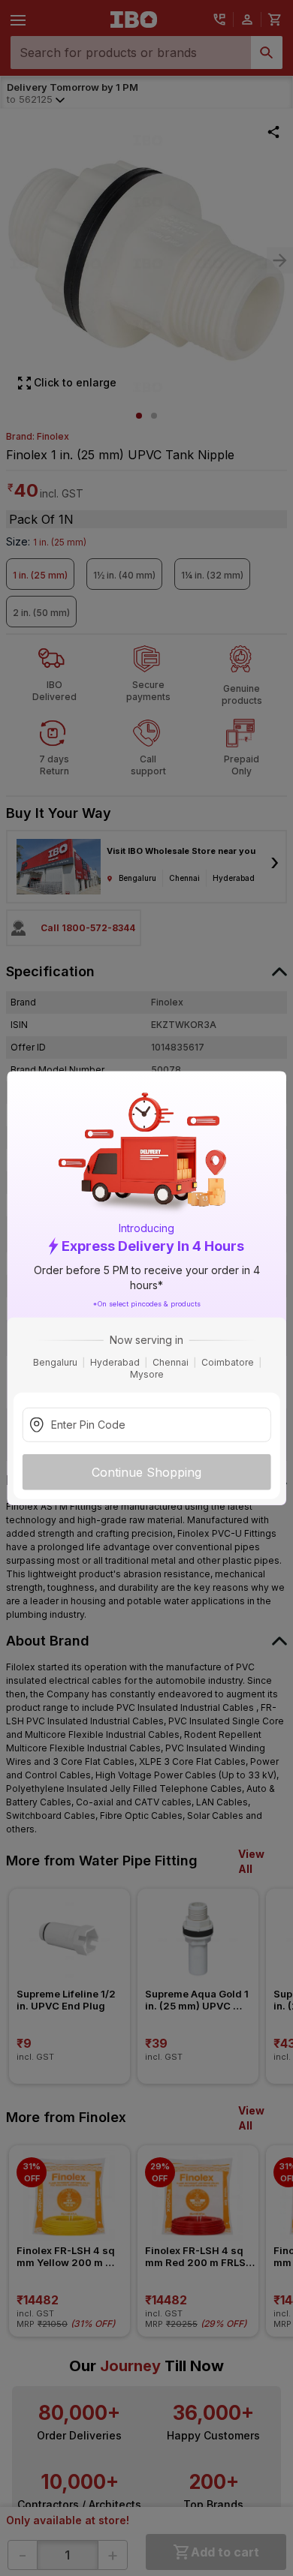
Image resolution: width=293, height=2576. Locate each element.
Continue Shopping (146, 1472)
